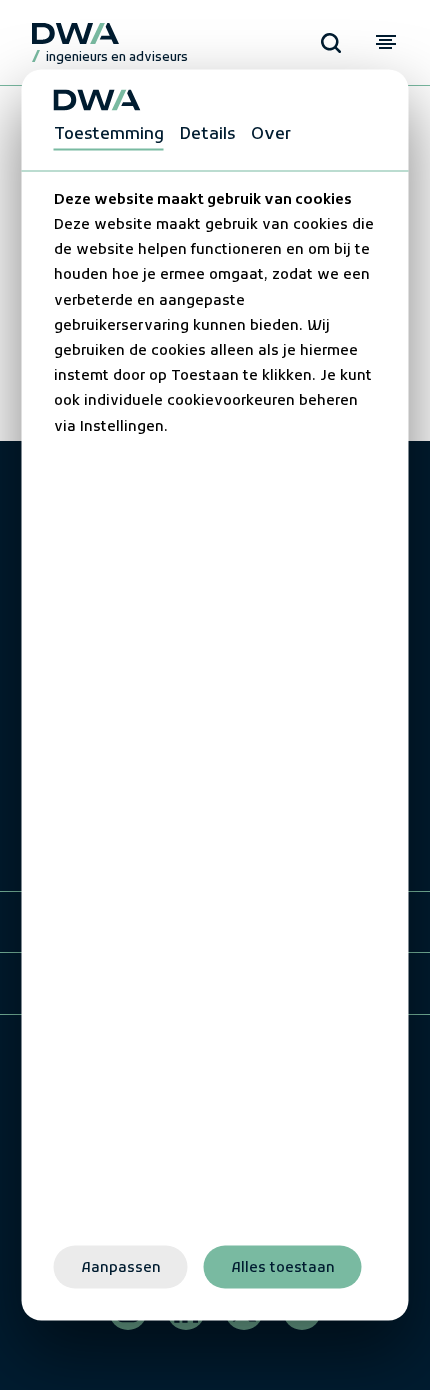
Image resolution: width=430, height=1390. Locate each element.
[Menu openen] (385, 42)
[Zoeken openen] (331, 43)
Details (207, 134)
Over (271, 134)
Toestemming (109, 134)
